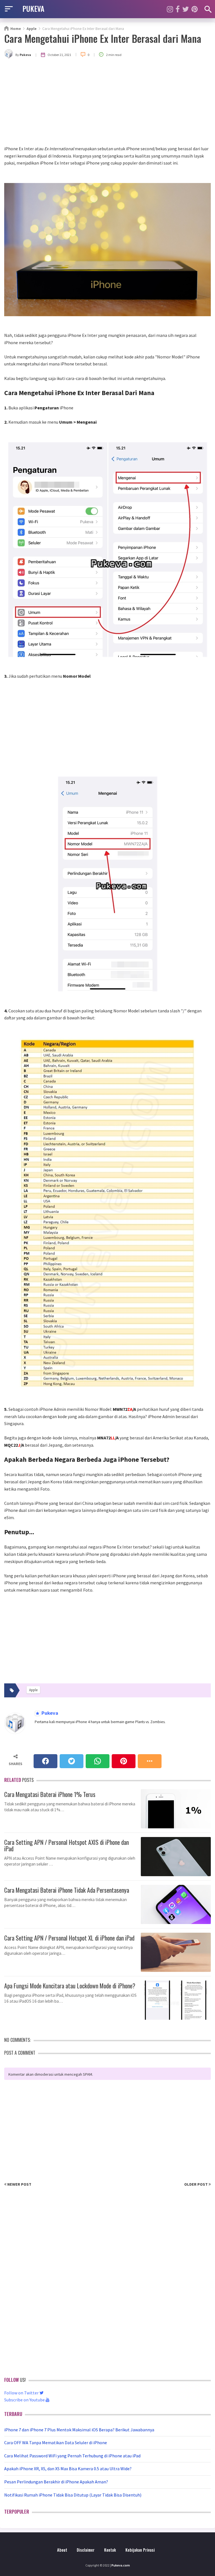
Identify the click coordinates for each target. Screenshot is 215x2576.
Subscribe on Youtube (25, 2400)
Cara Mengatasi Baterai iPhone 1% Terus (50, 1794)
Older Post (196, 2184)
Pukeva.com (121, 2565)
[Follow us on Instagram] (170, 9)
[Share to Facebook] (45, 1761)
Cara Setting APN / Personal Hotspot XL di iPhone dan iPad (69, 1937)
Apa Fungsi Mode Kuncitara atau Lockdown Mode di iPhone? (70, 1985)
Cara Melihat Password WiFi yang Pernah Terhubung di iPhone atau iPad (72, 2456)
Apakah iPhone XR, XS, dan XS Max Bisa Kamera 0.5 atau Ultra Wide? (68, 2469)
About (62, 2550)
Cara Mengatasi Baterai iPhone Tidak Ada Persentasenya (67, 1889)
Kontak (110, 2550)
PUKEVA (33, 8)
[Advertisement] (107, 103)
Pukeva (49, 1713)
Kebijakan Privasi (140, 2550)
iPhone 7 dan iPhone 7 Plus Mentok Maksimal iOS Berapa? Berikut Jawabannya (79, 2430)
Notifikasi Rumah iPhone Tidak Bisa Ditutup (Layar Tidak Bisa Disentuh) (73, 2495)
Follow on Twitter (22, 2393)
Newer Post (19, 2184)
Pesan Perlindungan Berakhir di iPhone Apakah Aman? (56, 2482)
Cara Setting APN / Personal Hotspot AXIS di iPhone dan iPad (66, 1845)
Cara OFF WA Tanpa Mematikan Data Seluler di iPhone (56, 2443)
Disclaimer (86, 2550)
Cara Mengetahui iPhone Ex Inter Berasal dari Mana (103, 38)
